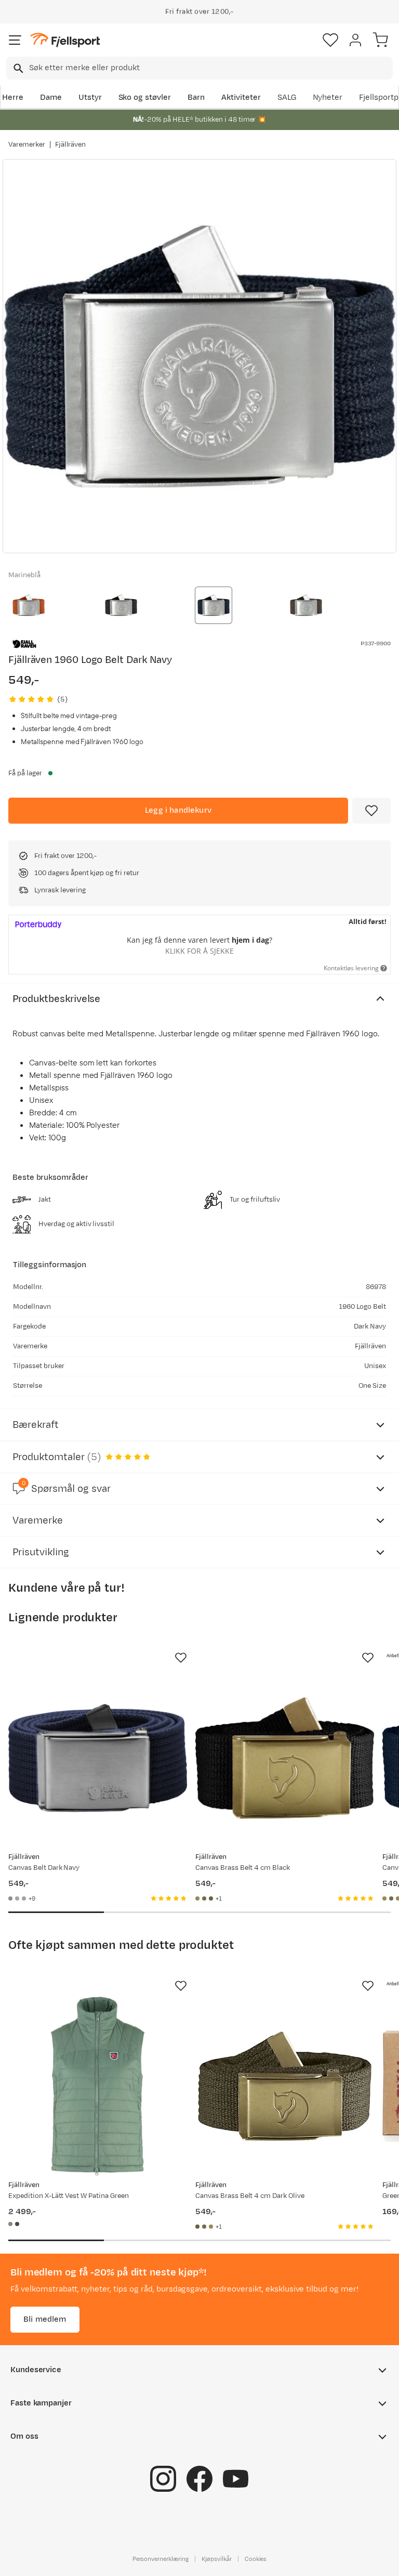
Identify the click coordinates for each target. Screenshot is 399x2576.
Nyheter (328, 97)
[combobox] (199, 68)
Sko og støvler (145, 97)
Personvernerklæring (161, 2559)
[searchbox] (210, 68)
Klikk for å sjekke (199, 951)
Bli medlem (45, 2319)
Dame (51, 97)
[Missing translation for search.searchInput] (17, 68)
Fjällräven (71, 145)
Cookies (256, 2559)
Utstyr (90, 97)
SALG (287, 97)
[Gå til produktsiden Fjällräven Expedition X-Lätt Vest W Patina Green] (98, 2086)
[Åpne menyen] (15, 40)
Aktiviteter (241, 97)
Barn (196, 97)
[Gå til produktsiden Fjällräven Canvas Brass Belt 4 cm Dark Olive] (285, 2086)
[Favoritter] (330, 40)
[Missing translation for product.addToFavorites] (371, 811)
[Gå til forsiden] (65, 40)
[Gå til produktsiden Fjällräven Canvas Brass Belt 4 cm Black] (285, 1758)
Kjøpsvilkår (217, 2559)
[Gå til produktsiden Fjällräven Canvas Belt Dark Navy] (98, 1758)
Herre (13, 97)
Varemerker (27, 145)
